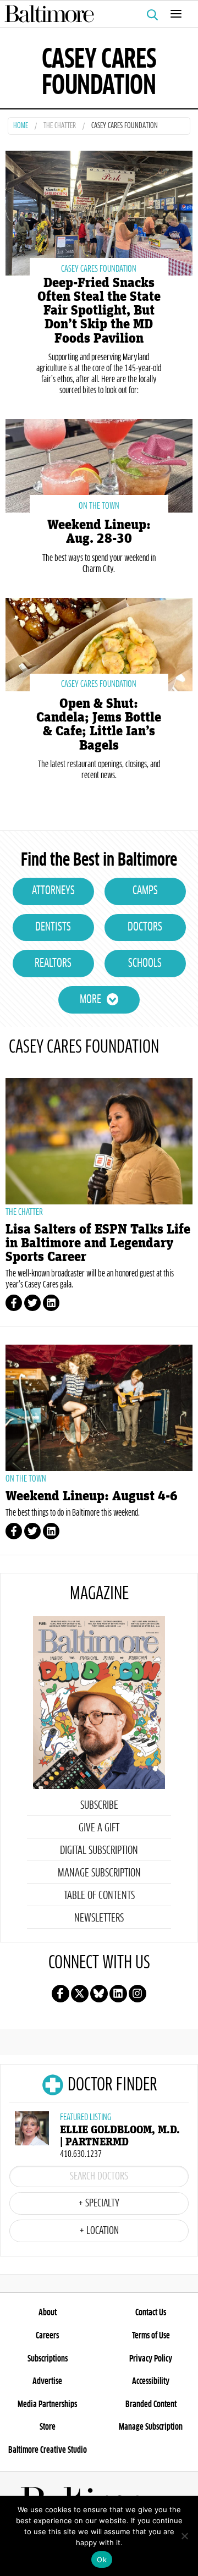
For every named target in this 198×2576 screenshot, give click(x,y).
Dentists (53, 927)
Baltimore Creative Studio (48, 2450)
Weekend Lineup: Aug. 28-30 (99, 532)
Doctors (145, 927)
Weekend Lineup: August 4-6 (92, 1496)
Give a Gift (99, 1828)
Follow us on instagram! (137, 1994)
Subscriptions (48, 2359)
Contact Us (151, 2313)
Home (21, 126)
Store (48, 2427)
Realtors (53, 964)
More (90, 1000)
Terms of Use (151, 2336)
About (48, 2313)
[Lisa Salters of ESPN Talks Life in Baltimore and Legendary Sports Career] (99, 1141)
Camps (145, 891)
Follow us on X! (80, 1994)
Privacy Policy (151, 2359)
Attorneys (53, 891)
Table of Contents (99, 1896)
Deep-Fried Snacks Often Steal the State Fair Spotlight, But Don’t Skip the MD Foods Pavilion (99, 311)
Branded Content (151, 2404)
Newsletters (99, 1918)
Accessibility (151, 2381)
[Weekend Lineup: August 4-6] (99, 1408)
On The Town (99, 506)
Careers (47, 2336)
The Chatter (60, 126)
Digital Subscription (99, 1851)
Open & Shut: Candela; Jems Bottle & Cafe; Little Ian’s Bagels (99, 725)
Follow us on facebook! (61, 1994)
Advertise (47, 2381)
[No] (184, 2536)
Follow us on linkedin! (118, 1994)
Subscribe (99, 1806)
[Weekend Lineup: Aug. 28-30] (99, 464)
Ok (102, 2560)
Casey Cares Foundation (99, 269)
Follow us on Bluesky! (99, 1994)
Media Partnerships (47, 2404)
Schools (145, 964)
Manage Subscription (99, 1873)
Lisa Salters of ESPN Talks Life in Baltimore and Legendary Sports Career (98, 1243)
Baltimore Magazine (95, 14)
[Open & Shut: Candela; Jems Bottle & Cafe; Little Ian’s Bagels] (99, 643)
